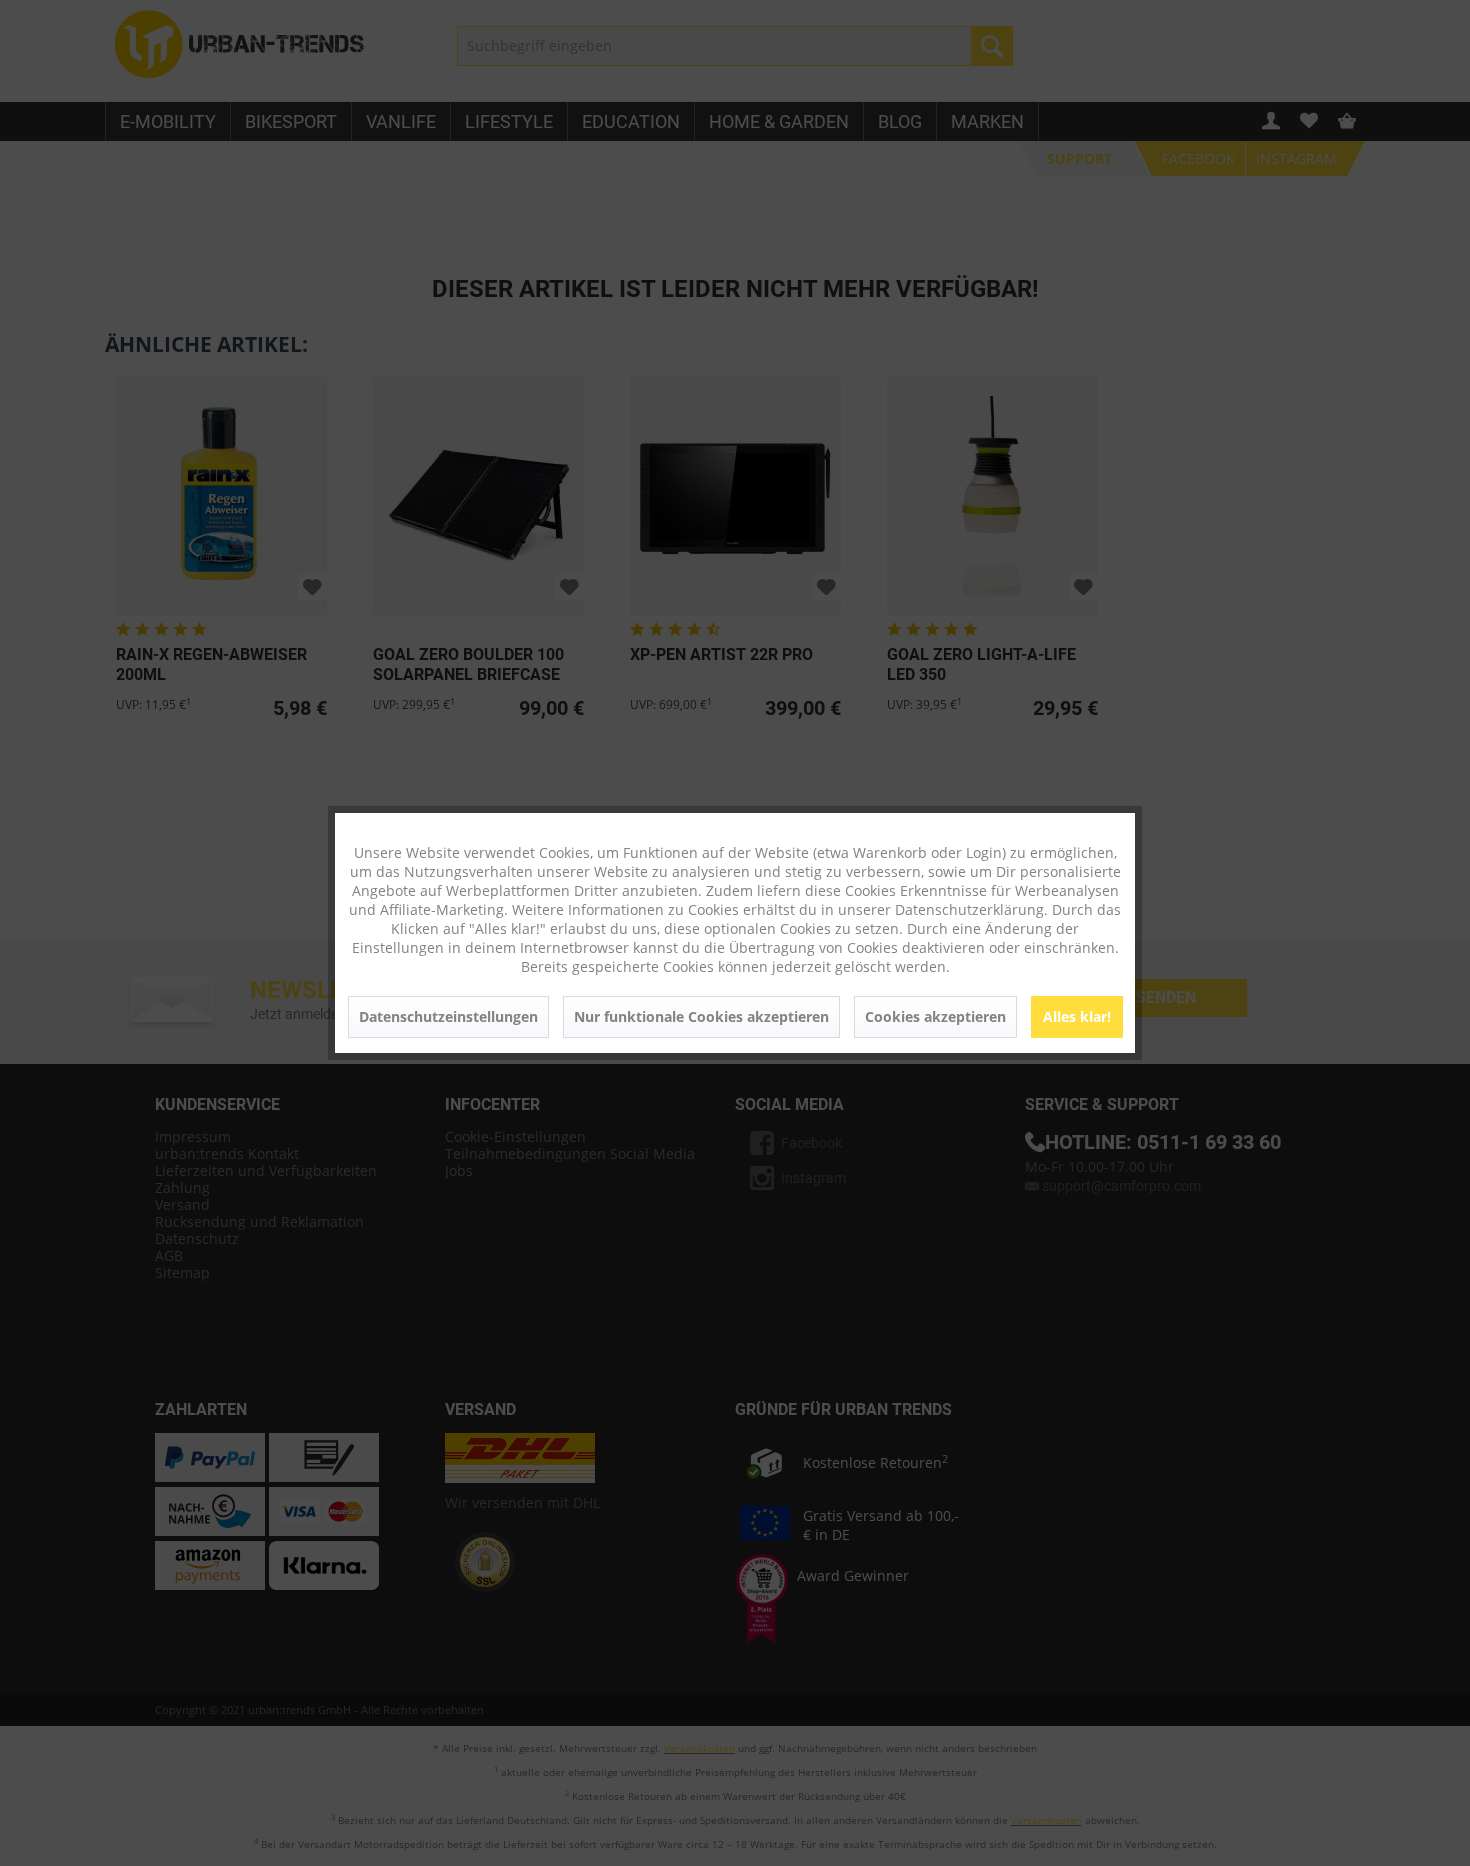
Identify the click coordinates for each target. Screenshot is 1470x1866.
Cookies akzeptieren (935, 1016)
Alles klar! (1077, 1016)
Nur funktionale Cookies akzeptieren (701, 1016)
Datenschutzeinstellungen (448, 1016)
